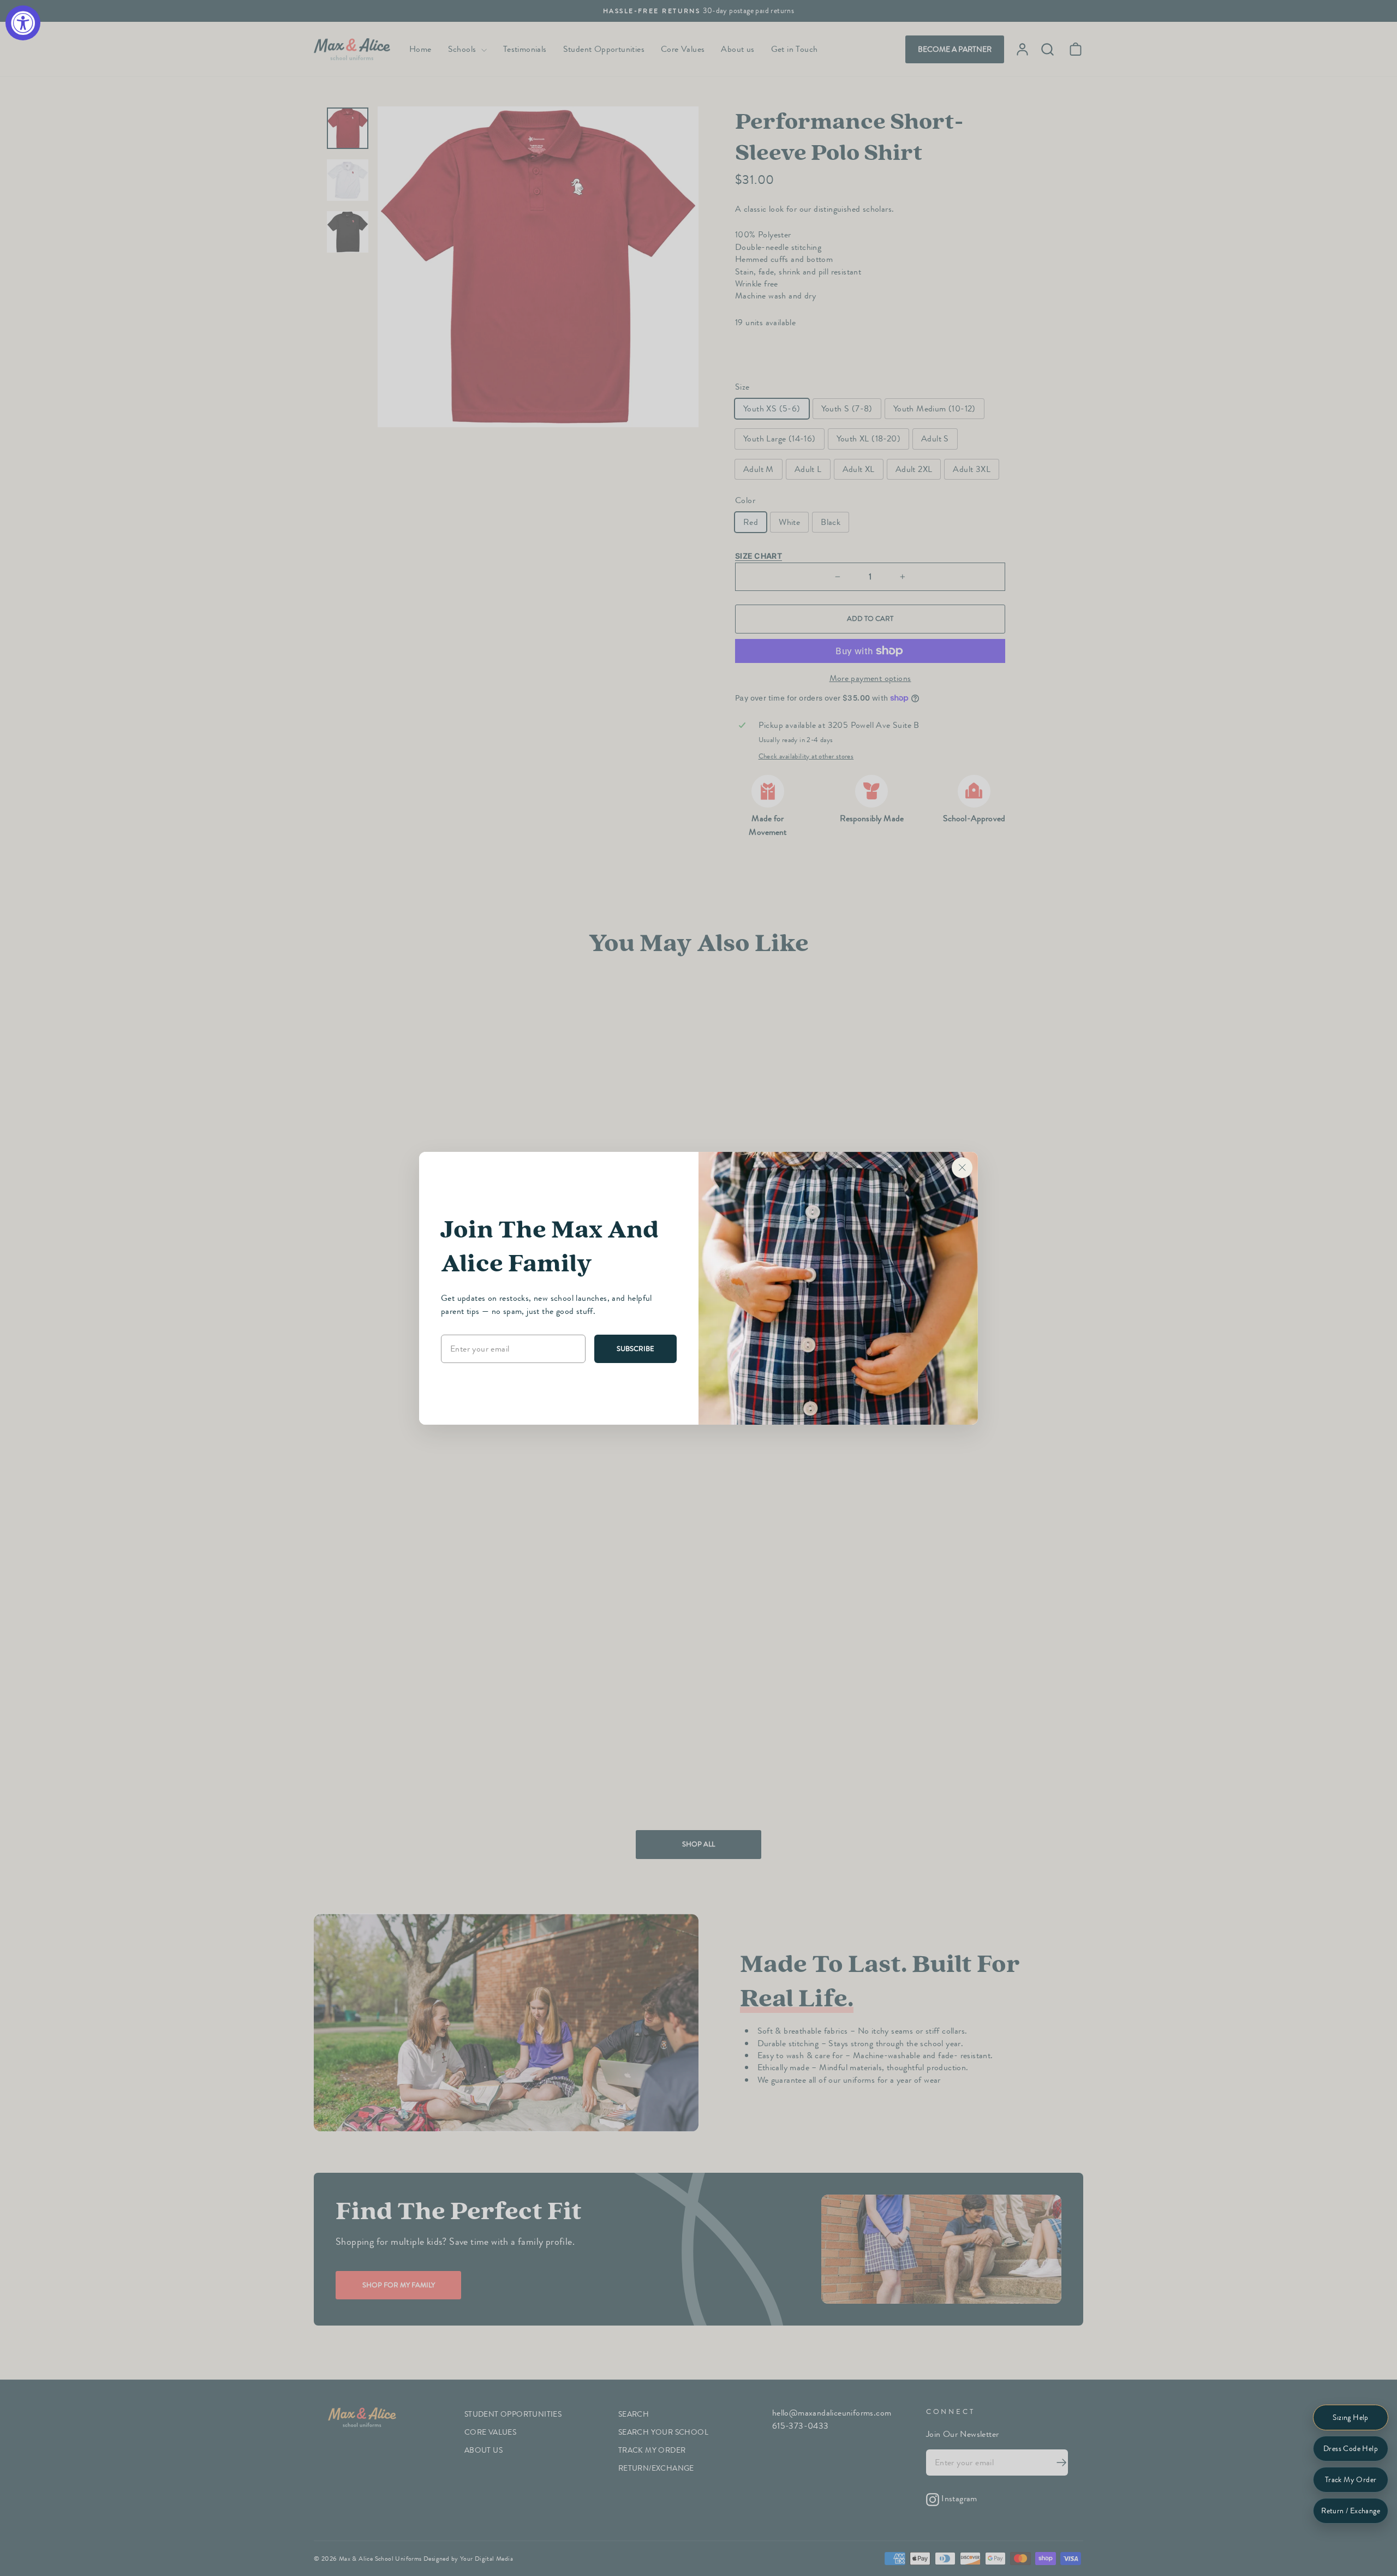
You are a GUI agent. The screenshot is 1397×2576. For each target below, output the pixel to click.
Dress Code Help (1351, 2449)
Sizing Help (1350, 2417)
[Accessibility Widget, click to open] (23, 23)
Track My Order (1351, 2480)
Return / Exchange (1351, 2511)
